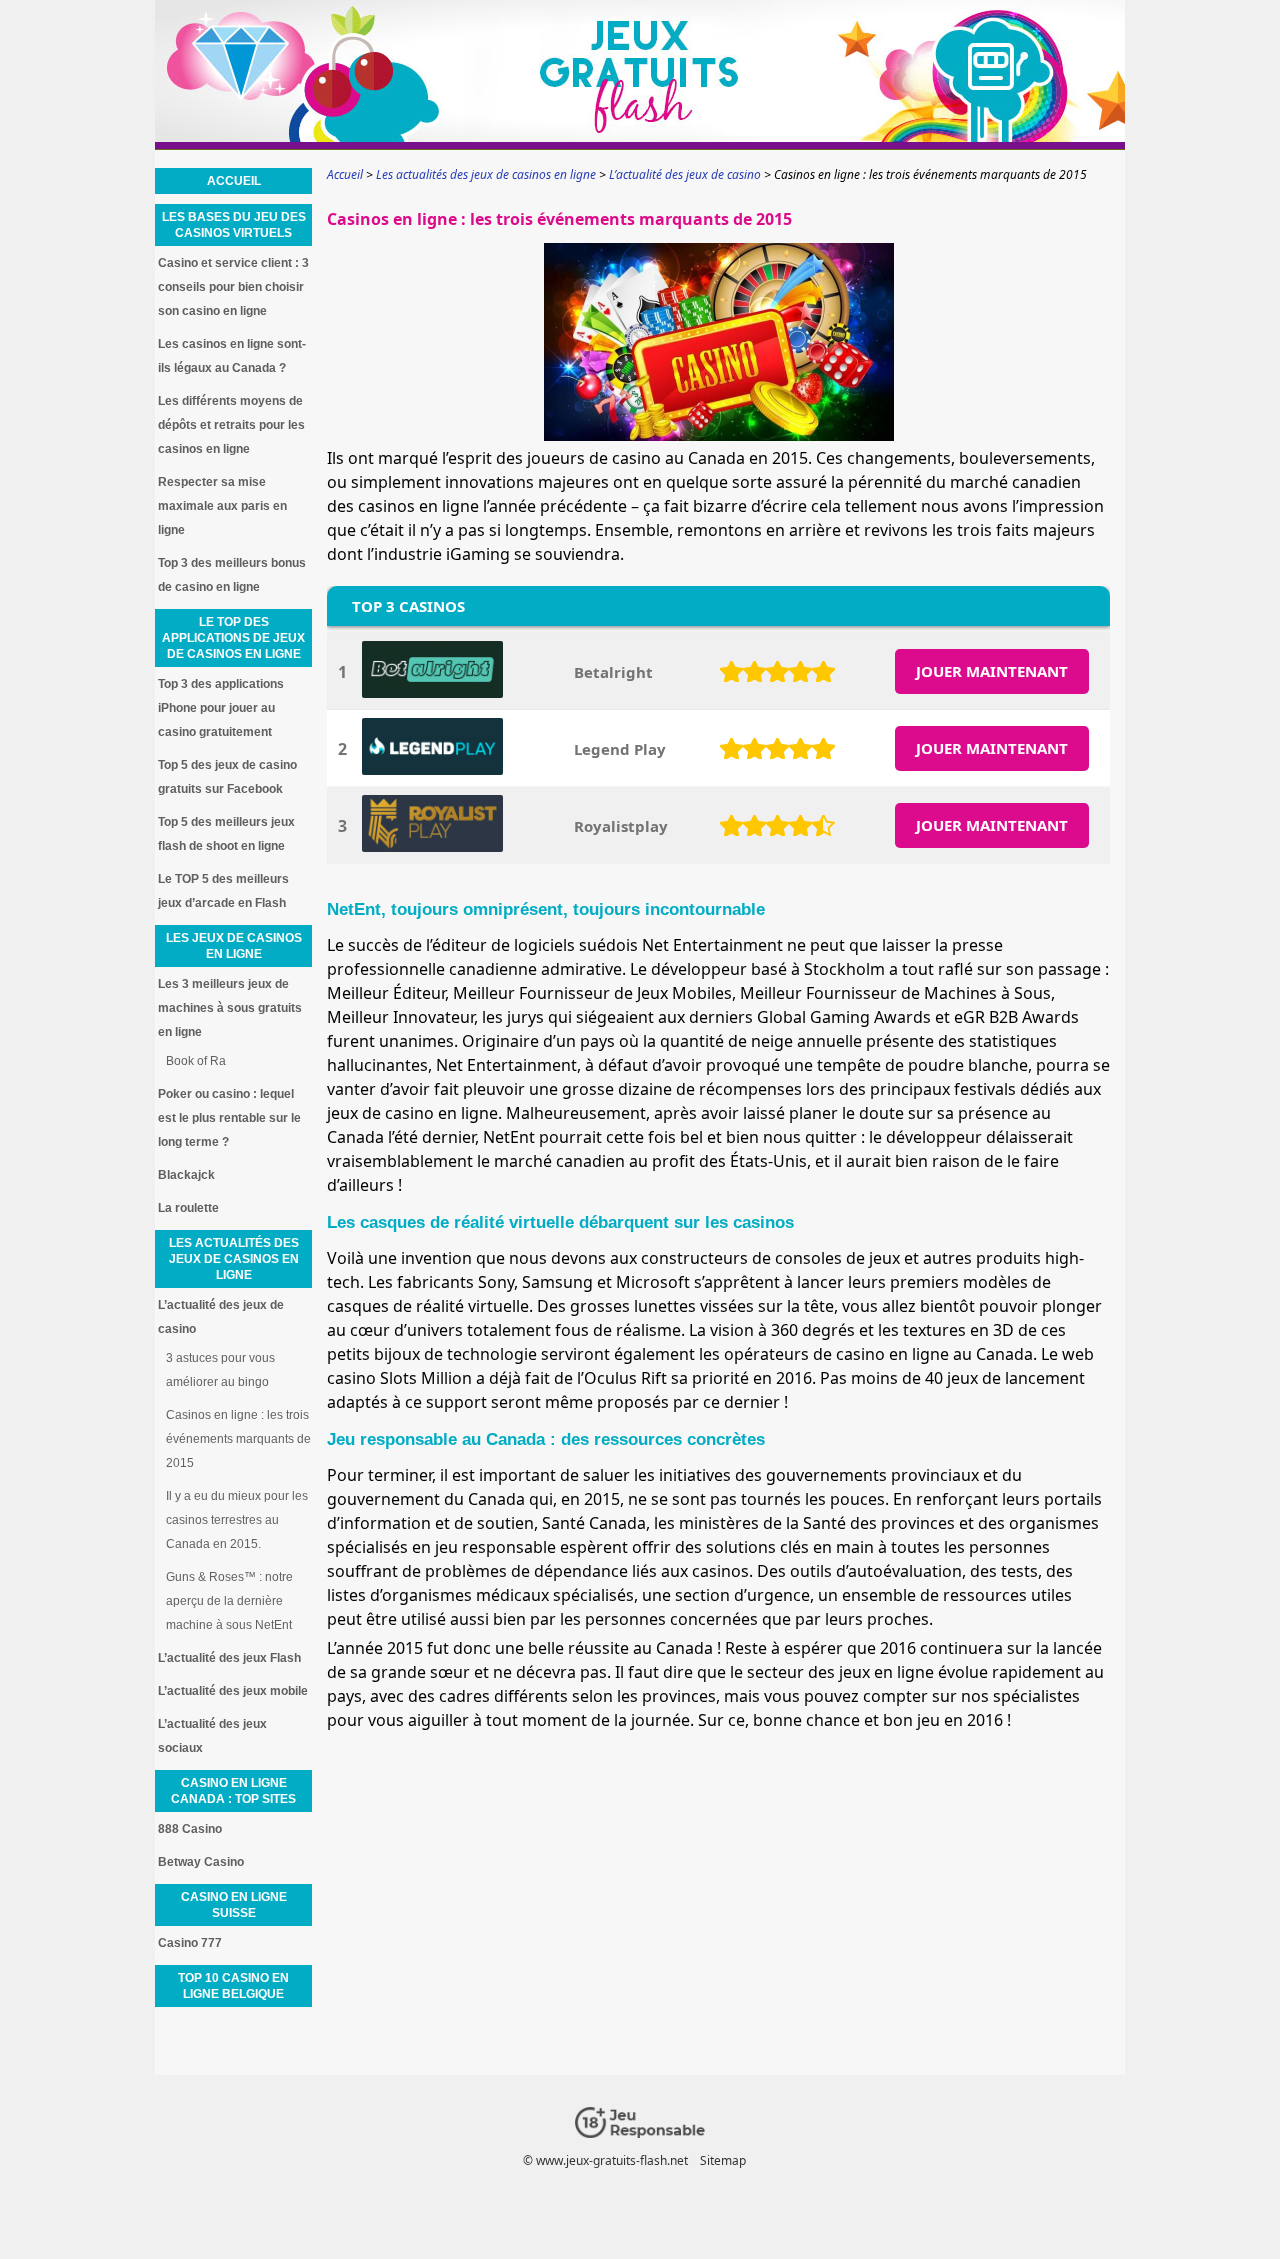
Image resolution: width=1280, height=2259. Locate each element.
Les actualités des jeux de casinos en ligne (234, 1259)
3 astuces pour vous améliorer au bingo (220, 1370)
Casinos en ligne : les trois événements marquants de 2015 (238, 1439)
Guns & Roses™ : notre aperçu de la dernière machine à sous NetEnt (229, 1601)
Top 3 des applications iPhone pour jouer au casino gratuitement (221, 708)
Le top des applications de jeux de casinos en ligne (233, 638)
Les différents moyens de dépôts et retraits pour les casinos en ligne (231, 425)
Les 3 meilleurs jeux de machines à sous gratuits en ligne (230, 1008)
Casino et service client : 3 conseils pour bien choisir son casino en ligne (233, 287)
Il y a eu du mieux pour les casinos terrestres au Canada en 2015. (237, 1520)
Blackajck (186, 1175)
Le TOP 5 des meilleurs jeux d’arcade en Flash (223, 891)
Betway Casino (201, 1862)
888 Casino (190, 1829)
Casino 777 (190, 1943)
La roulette (188, 1208)
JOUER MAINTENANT (992, 671)
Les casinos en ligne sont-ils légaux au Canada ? (232, 356)
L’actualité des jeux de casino (221, 1317)
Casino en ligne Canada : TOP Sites (233, 1791)
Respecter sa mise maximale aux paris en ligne (222, 506)
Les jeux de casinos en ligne (234, 946)
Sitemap (723, 2160)
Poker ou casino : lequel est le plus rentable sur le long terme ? (229, 1118)
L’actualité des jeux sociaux (212, 1736)
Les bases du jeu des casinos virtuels (234, 225)
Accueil (234, 181)
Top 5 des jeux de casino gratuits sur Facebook (227, 777)
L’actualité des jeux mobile (233, 1691)
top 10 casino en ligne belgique (233, 1986)
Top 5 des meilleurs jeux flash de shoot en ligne (226, 834)
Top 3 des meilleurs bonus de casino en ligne (232, 575)
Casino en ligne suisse (234, 1905)
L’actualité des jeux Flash (229, 1658)
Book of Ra (196, 1061)
